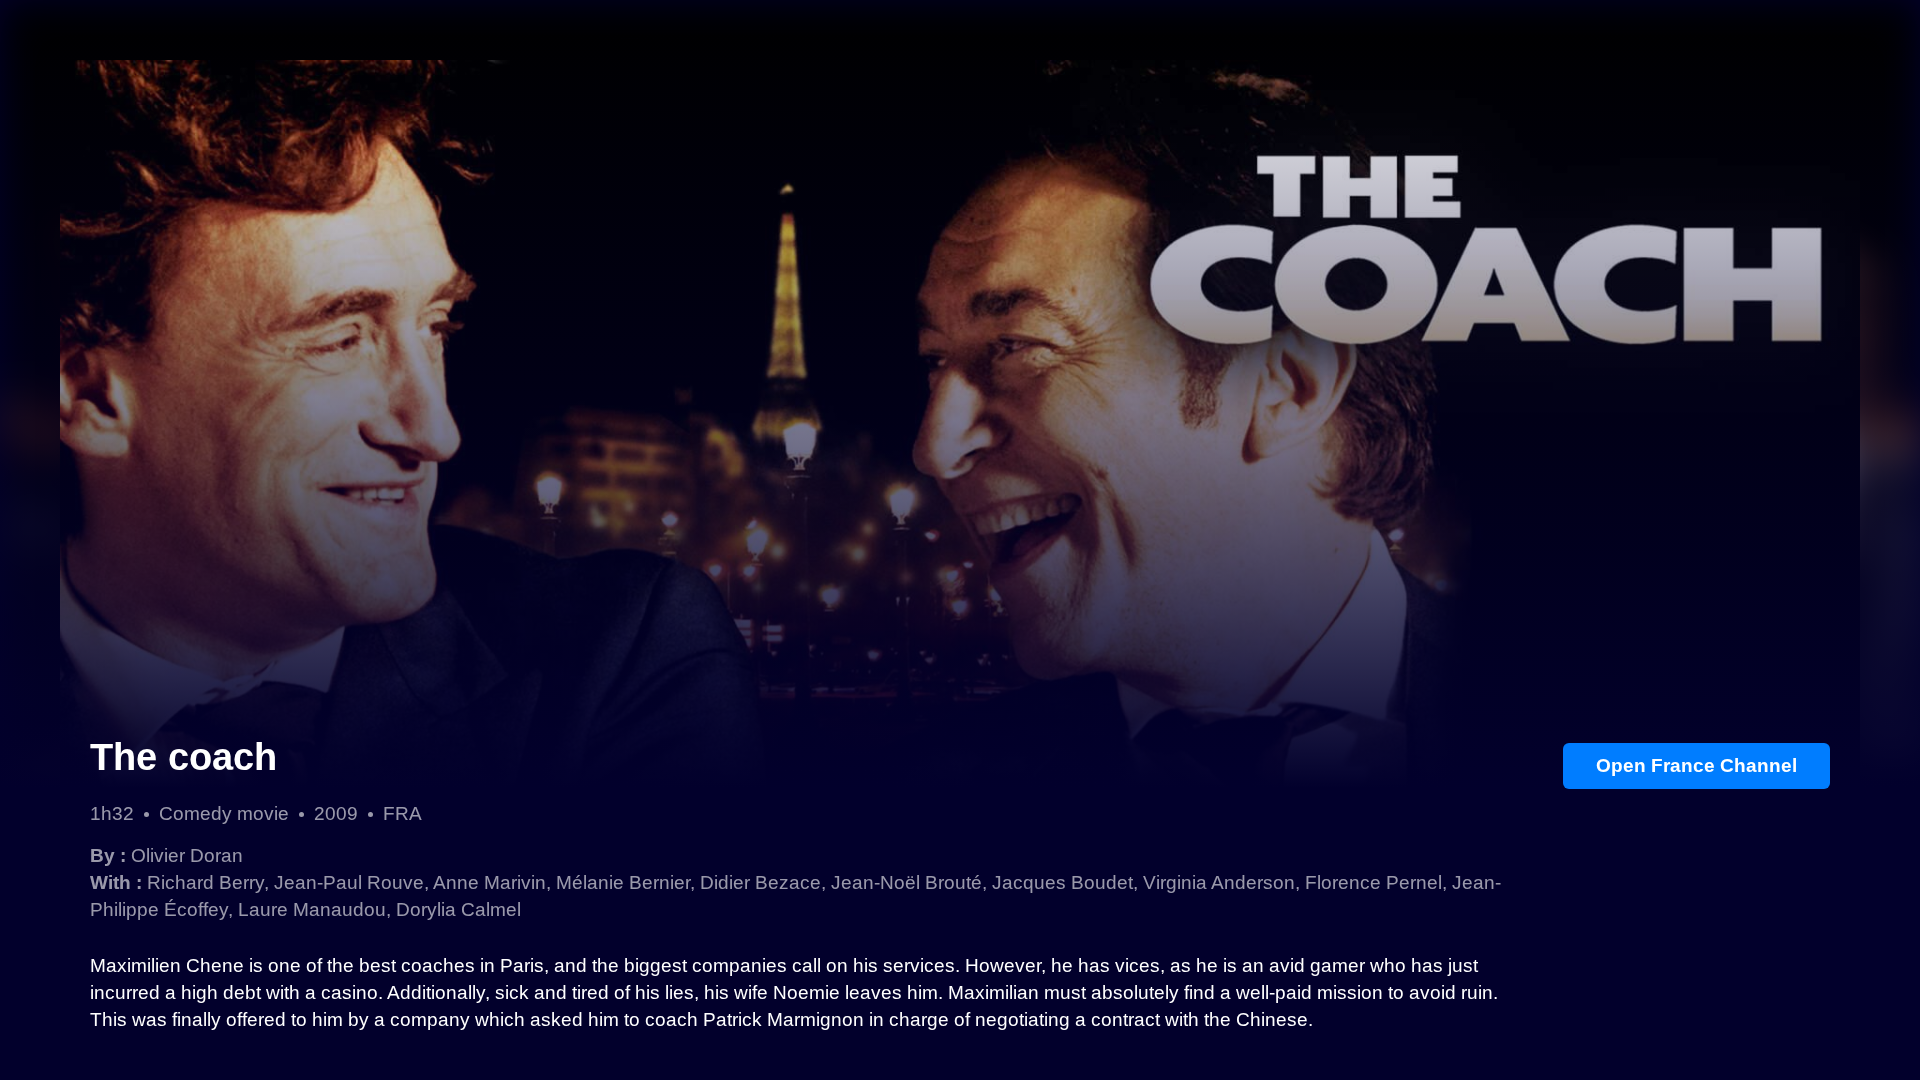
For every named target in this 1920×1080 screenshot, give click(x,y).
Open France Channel (1696, 765)
